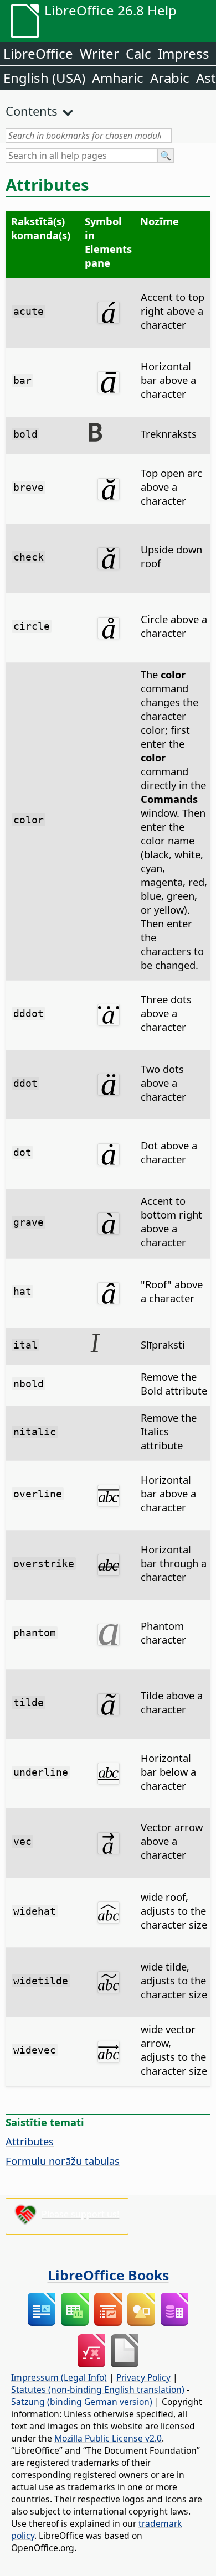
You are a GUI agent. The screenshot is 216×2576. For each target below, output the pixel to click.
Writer (99, 53)
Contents (32, 111)
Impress (184, 53)
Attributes (30, 2141)
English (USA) (44, 78)
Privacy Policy (143, 2377)
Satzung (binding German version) (82, 2402)
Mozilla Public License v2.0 (108, 2438)
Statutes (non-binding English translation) (98, 2390)
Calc (138, 53)
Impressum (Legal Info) (59, 2377)
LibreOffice (38, 53)
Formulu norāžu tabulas (63, 2161)
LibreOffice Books (108, 2275)
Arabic (170, 78)
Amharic (118, 78)
